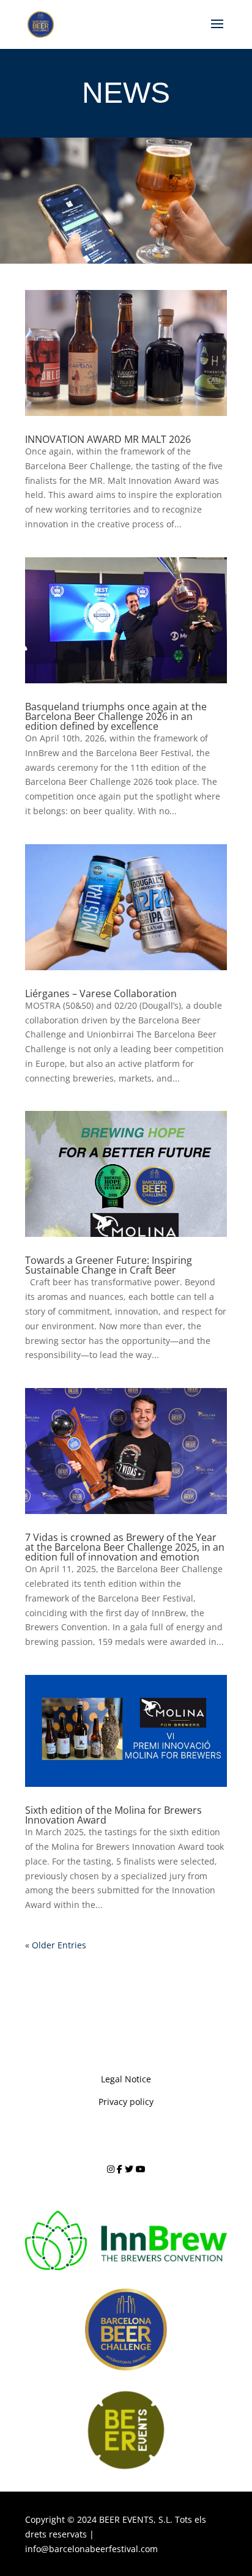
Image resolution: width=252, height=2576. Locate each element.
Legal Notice (126, 2079)
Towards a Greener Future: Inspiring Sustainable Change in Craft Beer (109, 1265)
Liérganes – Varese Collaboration (101, 993)
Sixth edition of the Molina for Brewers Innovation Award (113, 1815)
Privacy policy (126, 2102)
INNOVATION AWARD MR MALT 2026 (108, 439)
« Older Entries (56, 1945)
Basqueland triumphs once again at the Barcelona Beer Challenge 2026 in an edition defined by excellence (116, 716)
